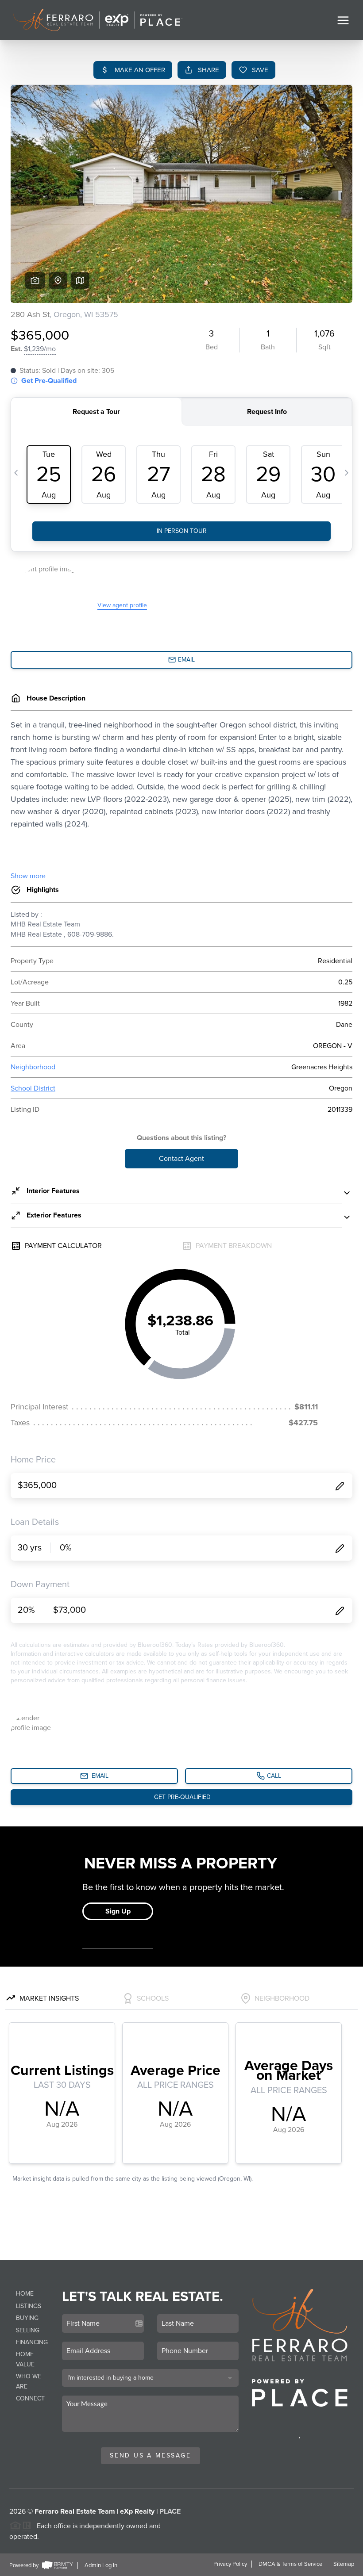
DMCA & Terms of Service (290, 2564)
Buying (27, 2318)
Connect (30, 2398)
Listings (29, 2306)
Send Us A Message (151, 2455)
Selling (28, 2330)
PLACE (170, 2511)
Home (25, 2294)
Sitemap (344, 2564)
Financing (32, 2342)
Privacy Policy (230, 2564)
